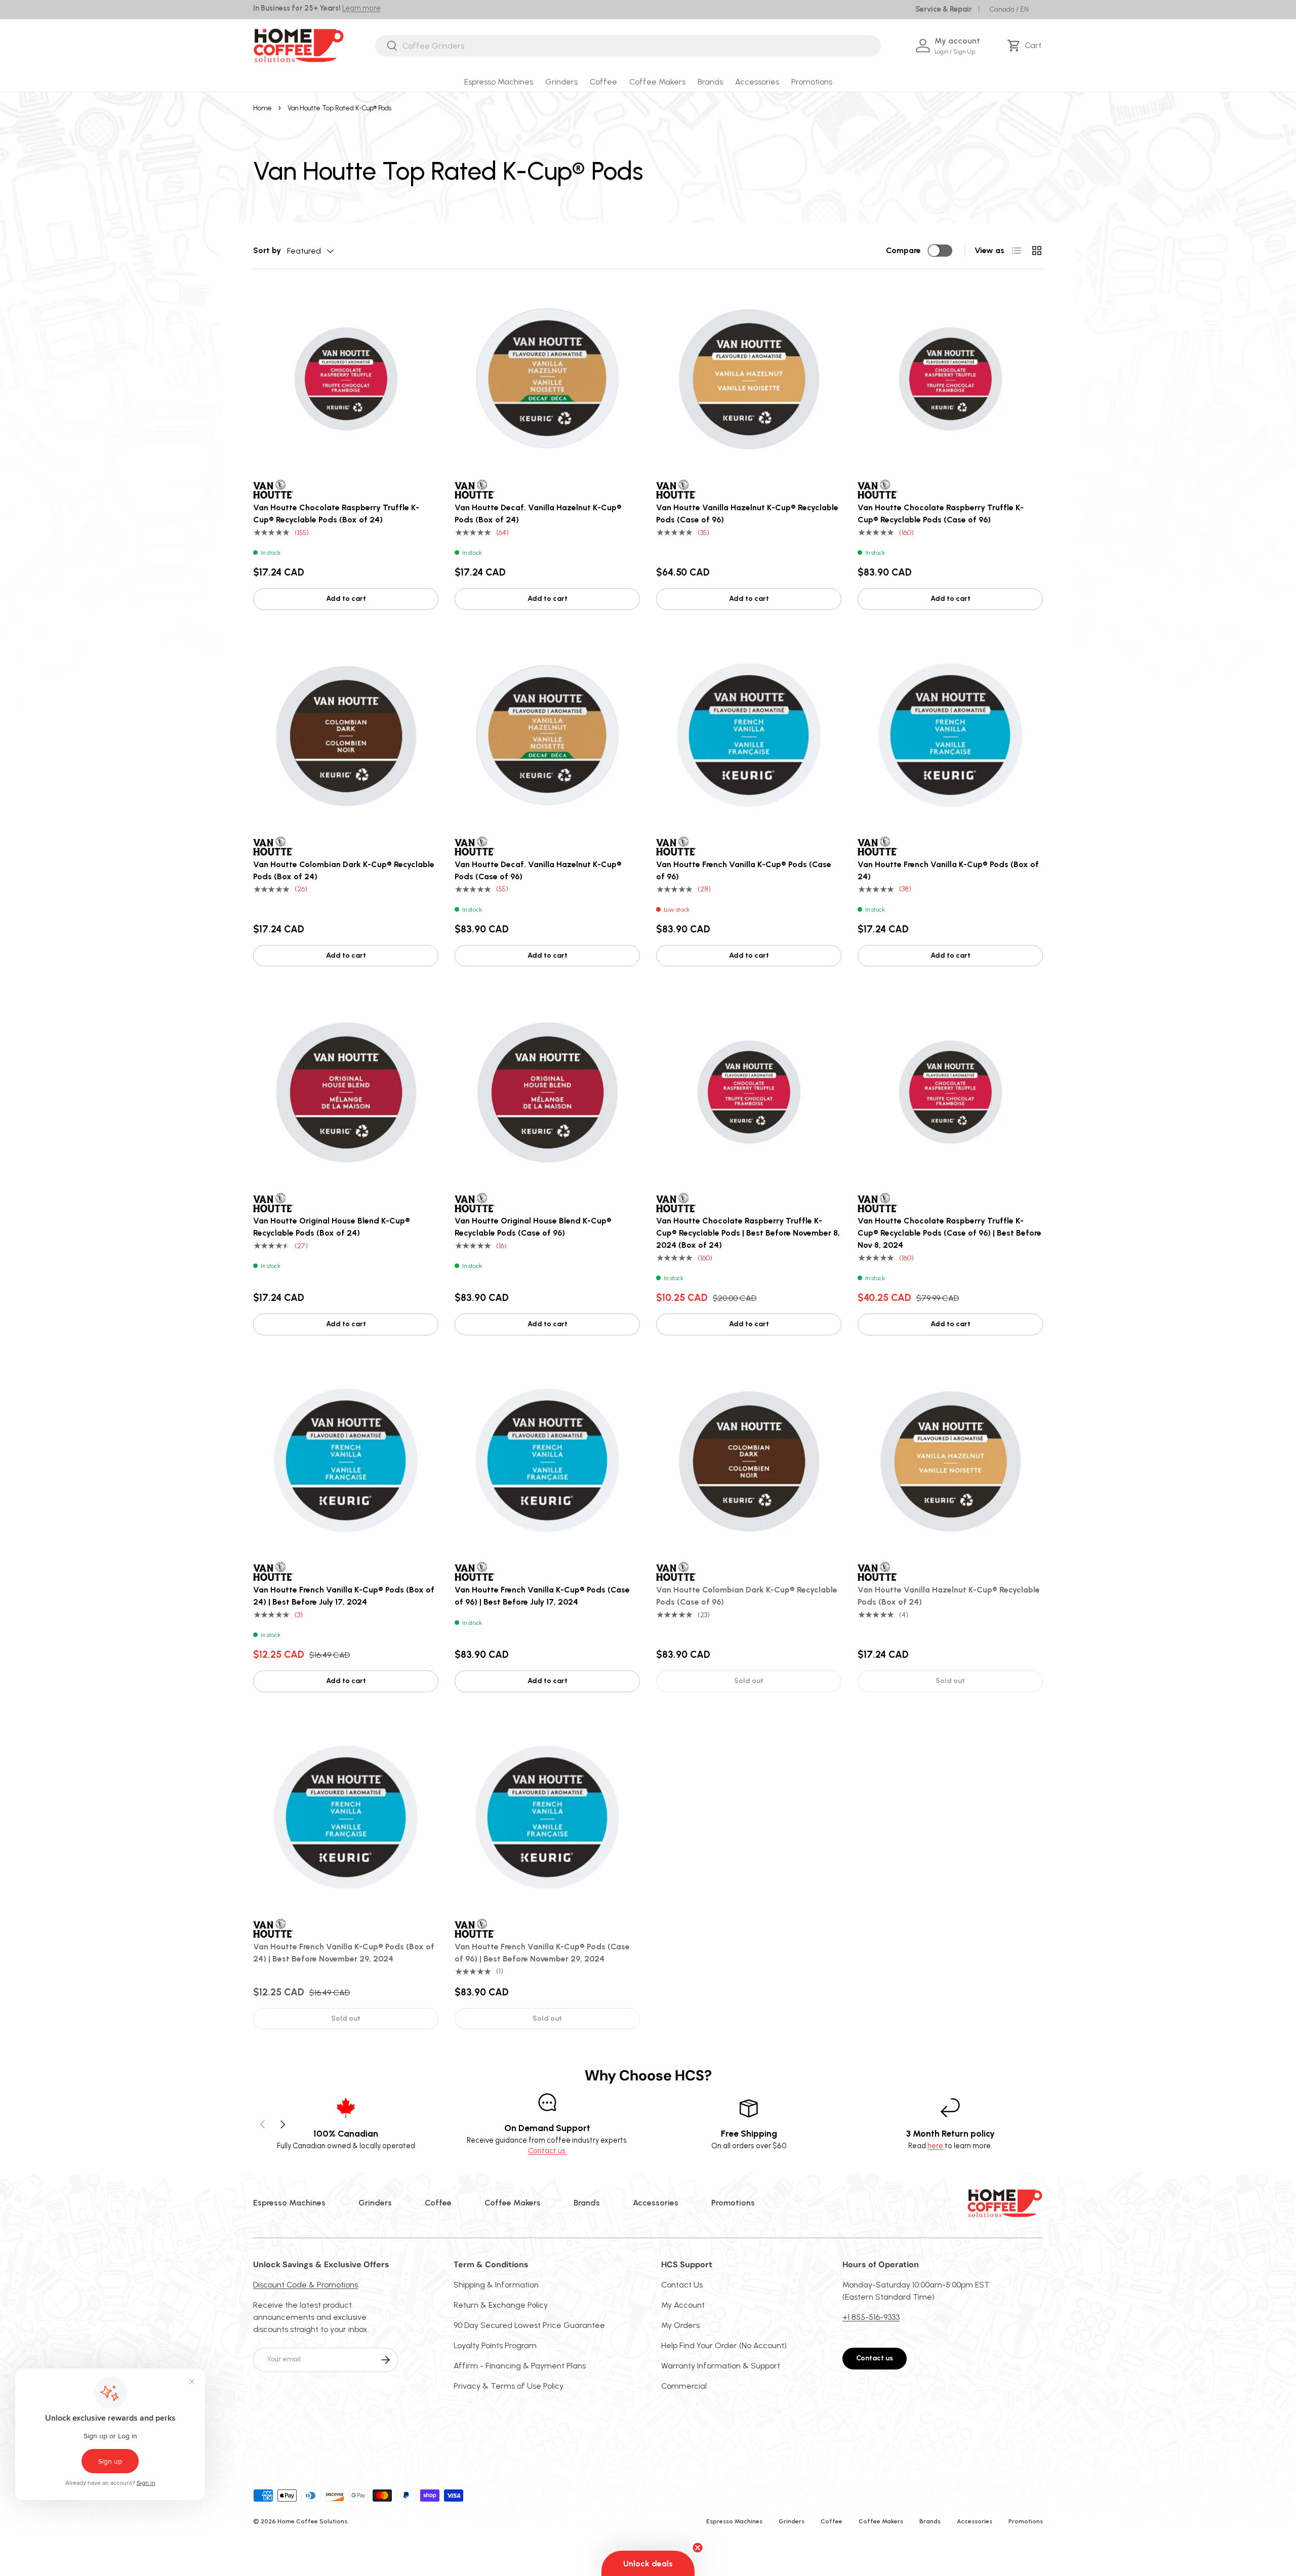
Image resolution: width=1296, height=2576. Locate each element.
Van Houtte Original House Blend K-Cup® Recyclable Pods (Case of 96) (533, 1227)
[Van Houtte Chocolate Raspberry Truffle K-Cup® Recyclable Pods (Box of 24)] (346, 378)
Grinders (561, 82)
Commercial (684, 2386)
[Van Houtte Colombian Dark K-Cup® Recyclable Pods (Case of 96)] (749, 1460)
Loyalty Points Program (495, 2345)
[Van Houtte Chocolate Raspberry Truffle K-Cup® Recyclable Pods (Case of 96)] (950, 378)
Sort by (267, 250)
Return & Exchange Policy (501, 2305)
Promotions (812, 82)
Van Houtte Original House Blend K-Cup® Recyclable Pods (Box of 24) (332, 1227)
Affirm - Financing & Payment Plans (520, 2366)
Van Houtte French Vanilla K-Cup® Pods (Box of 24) (948, 870)
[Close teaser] (698, 2548)
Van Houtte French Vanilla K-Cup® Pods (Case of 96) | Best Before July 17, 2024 (542, 1596)
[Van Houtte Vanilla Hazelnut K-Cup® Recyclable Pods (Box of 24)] (950, 1460)
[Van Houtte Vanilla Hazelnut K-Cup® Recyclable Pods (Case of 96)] (749, 378)
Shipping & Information (496, 2285)
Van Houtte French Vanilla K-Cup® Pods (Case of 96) (744, 870)
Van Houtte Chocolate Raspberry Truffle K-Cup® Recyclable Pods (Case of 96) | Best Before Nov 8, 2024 (949, 1233)
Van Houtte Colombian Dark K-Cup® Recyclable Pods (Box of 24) (344, 870)
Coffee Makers (657, 82)
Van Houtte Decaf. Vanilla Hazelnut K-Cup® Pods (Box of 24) (538, 514)
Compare (903, 250)
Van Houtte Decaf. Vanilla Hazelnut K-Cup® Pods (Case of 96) (538, 870)
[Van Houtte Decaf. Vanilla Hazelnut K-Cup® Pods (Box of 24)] (547, 378)
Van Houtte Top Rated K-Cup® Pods (339, 108)
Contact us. (548, 2151)
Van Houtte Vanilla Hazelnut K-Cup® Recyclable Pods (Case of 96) (747, 514)
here (935, 2146)
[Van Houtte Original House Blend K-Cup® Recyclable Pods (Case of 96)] (547, 1091)
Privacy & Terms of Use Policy (509, 2386)
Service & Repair (944, 9)
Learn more (361, 8)
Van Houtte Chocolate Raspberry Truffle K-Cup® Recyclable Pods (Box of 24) (336, 514)
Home (262, 108)
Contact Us (682, 2285)
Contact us (875, 2358)
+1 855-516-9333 (871, 2317)
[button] (1026, 46)
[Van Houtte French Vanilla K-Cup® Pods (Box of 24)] (950, 735)
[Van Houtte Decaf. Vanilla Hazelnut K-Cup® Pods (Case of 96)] (547, 735)
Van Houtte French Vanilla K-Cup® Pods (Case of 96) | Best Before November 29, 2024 (542, 1953)
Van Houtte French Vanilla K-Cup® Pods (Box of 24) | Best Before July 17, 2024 (344, 1596)
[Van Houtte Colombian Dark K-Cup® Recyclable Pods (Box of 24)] (346, 735)
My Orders (680, 2325)
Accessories (757, 82)
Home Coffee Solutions (312, 2521)
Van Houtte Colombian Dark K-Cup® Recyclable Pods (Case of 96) (747, 1596)
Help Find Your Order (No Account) (724, 2345)
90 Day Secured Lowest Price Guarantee (529, 2325)
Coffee (603, 82)
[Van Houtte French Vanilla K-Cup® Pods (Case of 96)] (749, 735)
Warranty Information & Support (721, 2366)
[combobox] (628, 46)
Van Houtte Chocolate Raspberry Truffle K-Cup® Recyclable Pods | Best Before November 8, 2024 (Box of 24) (748, 1233)
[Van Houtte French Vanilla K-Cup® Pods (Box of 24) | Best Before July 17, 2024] (346, 1460)
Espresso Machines (499, 82)
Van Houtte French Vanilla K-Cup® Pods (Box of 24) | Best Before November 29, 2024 (344, 1953)
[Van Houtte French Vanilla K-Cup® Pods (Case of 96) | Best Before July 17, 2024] (547, 1460)
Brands (710, 82)
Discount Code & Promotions (306, 2285)
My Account (683, 2305)
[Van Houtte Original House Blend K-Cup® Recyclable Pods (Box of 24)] (346, 1091)
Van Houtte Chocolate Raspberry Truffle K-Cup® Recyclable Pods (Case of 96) (941, 514)
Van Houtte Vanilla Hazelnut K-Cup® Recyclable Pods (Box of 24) (949, 1596)
